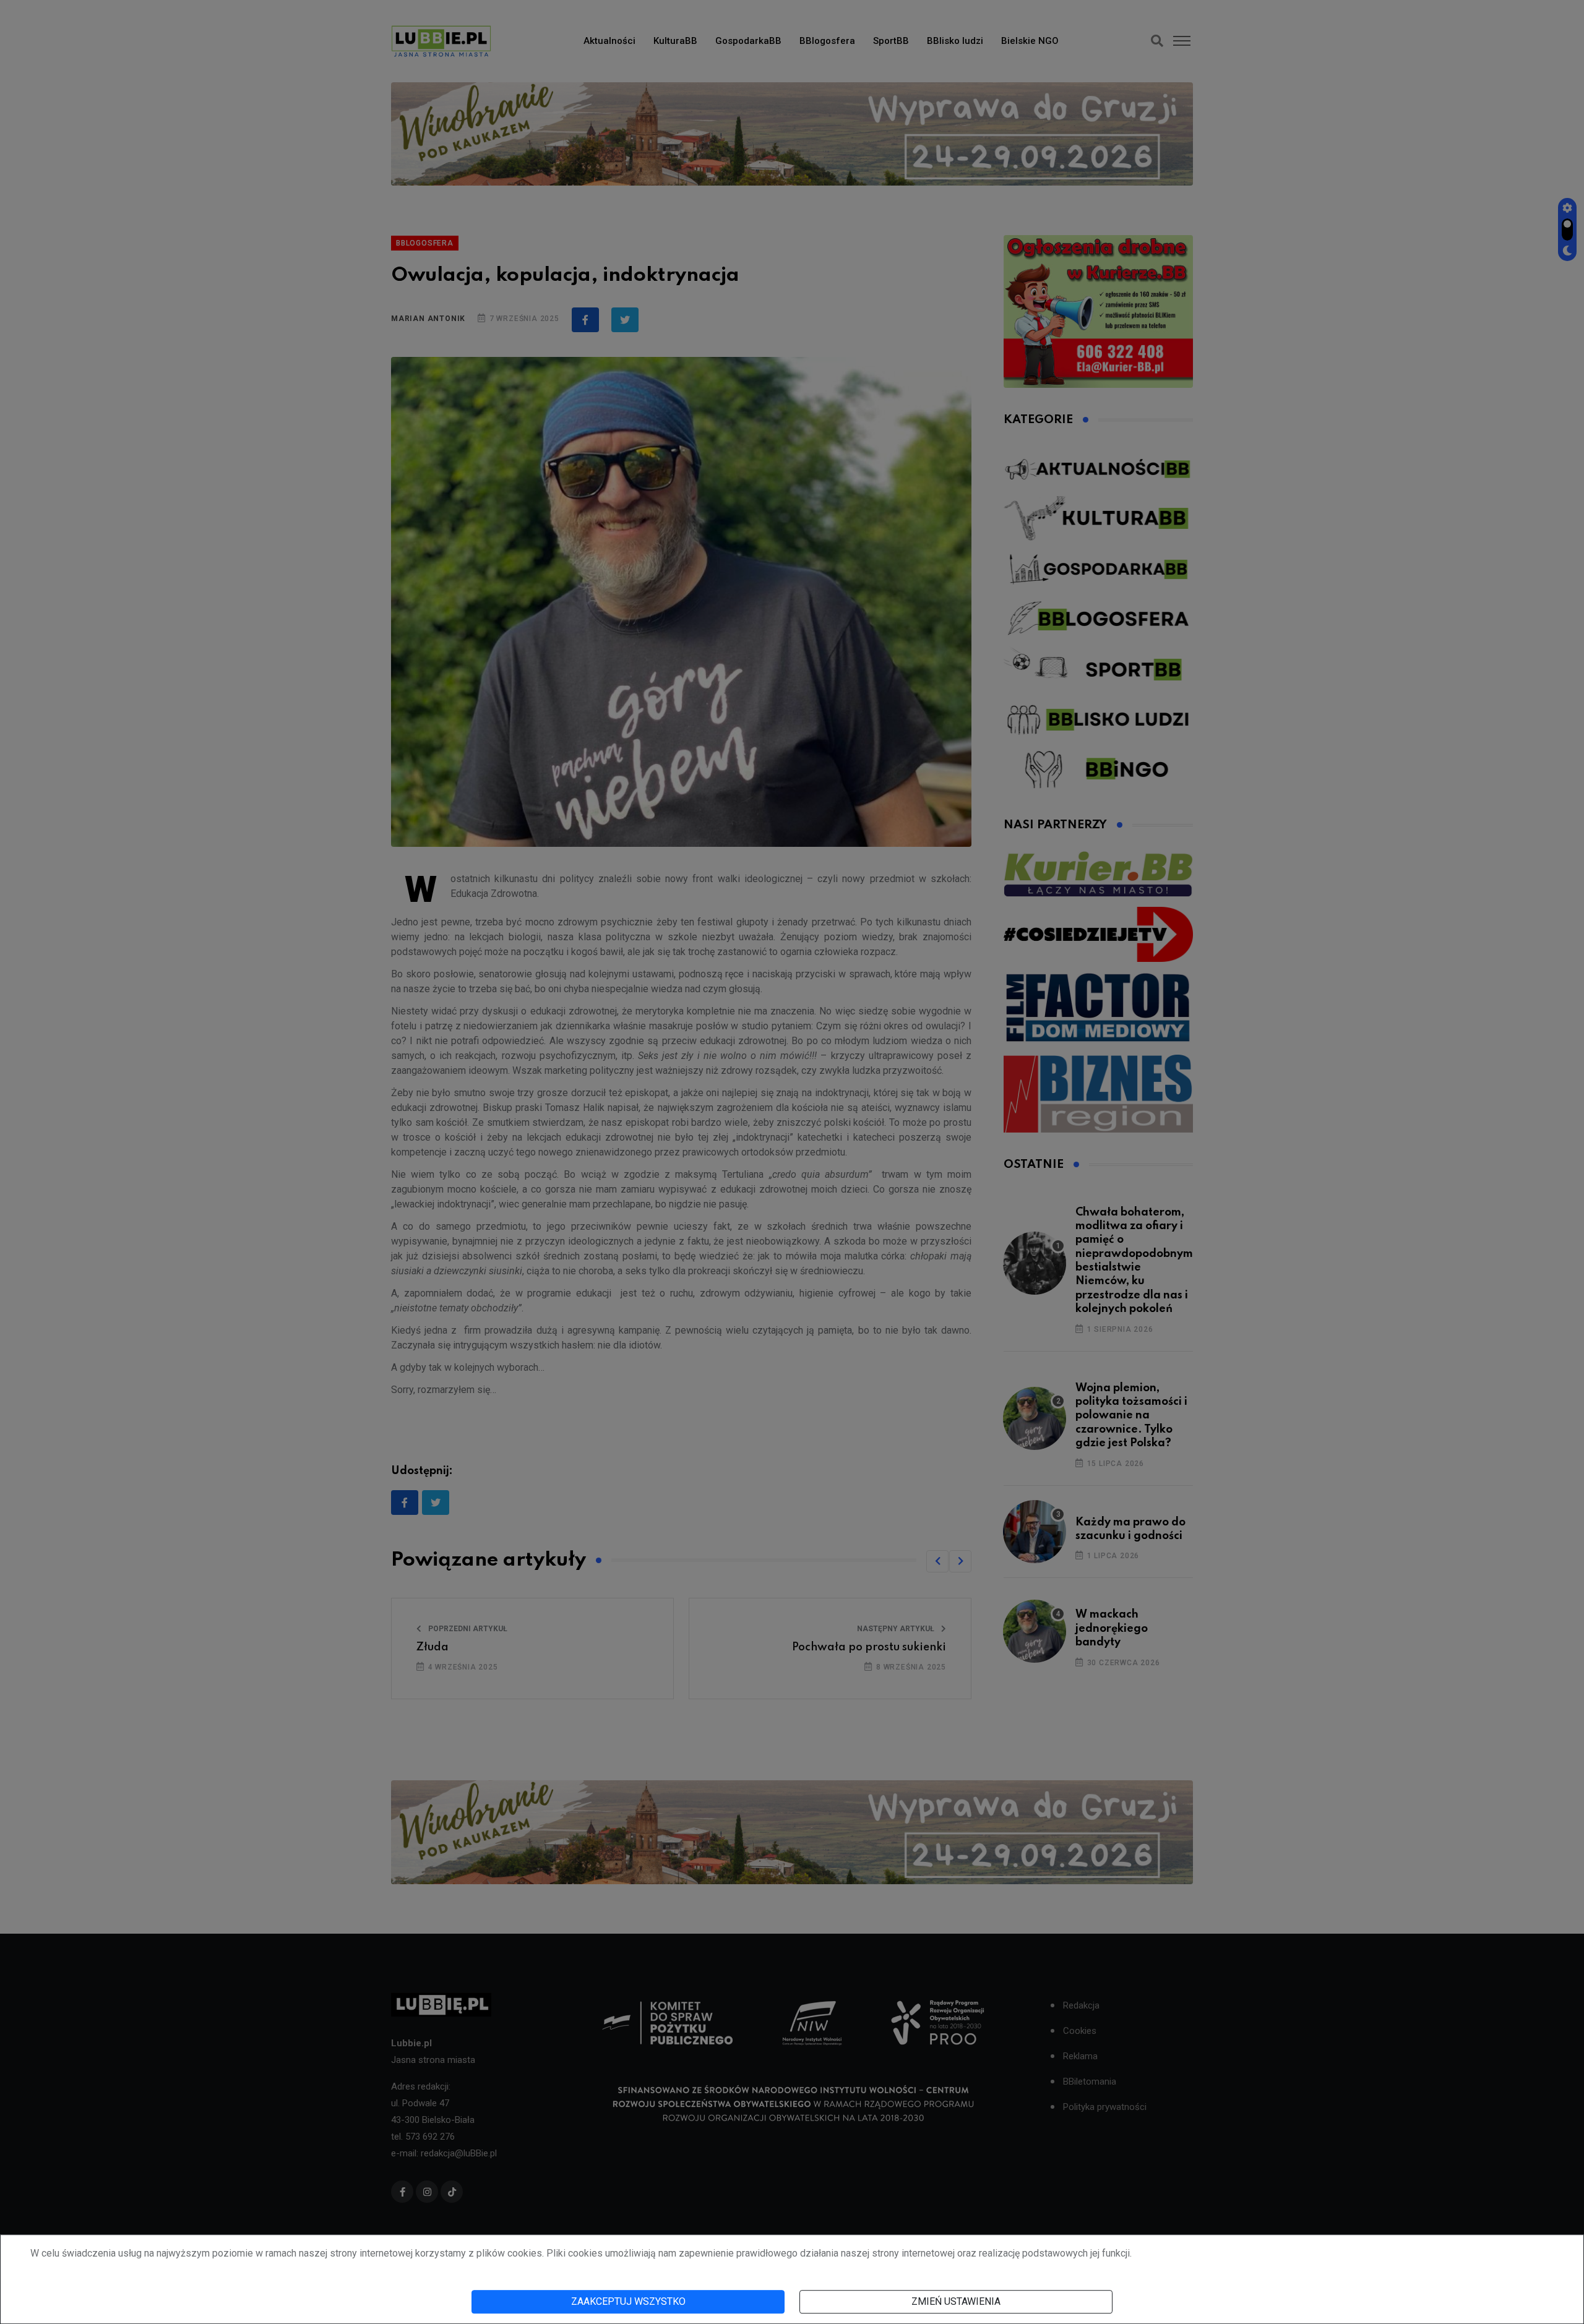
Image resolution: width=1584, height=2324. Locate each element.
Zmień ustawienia (956, 2301)
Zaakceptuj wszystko (628, 2301)
